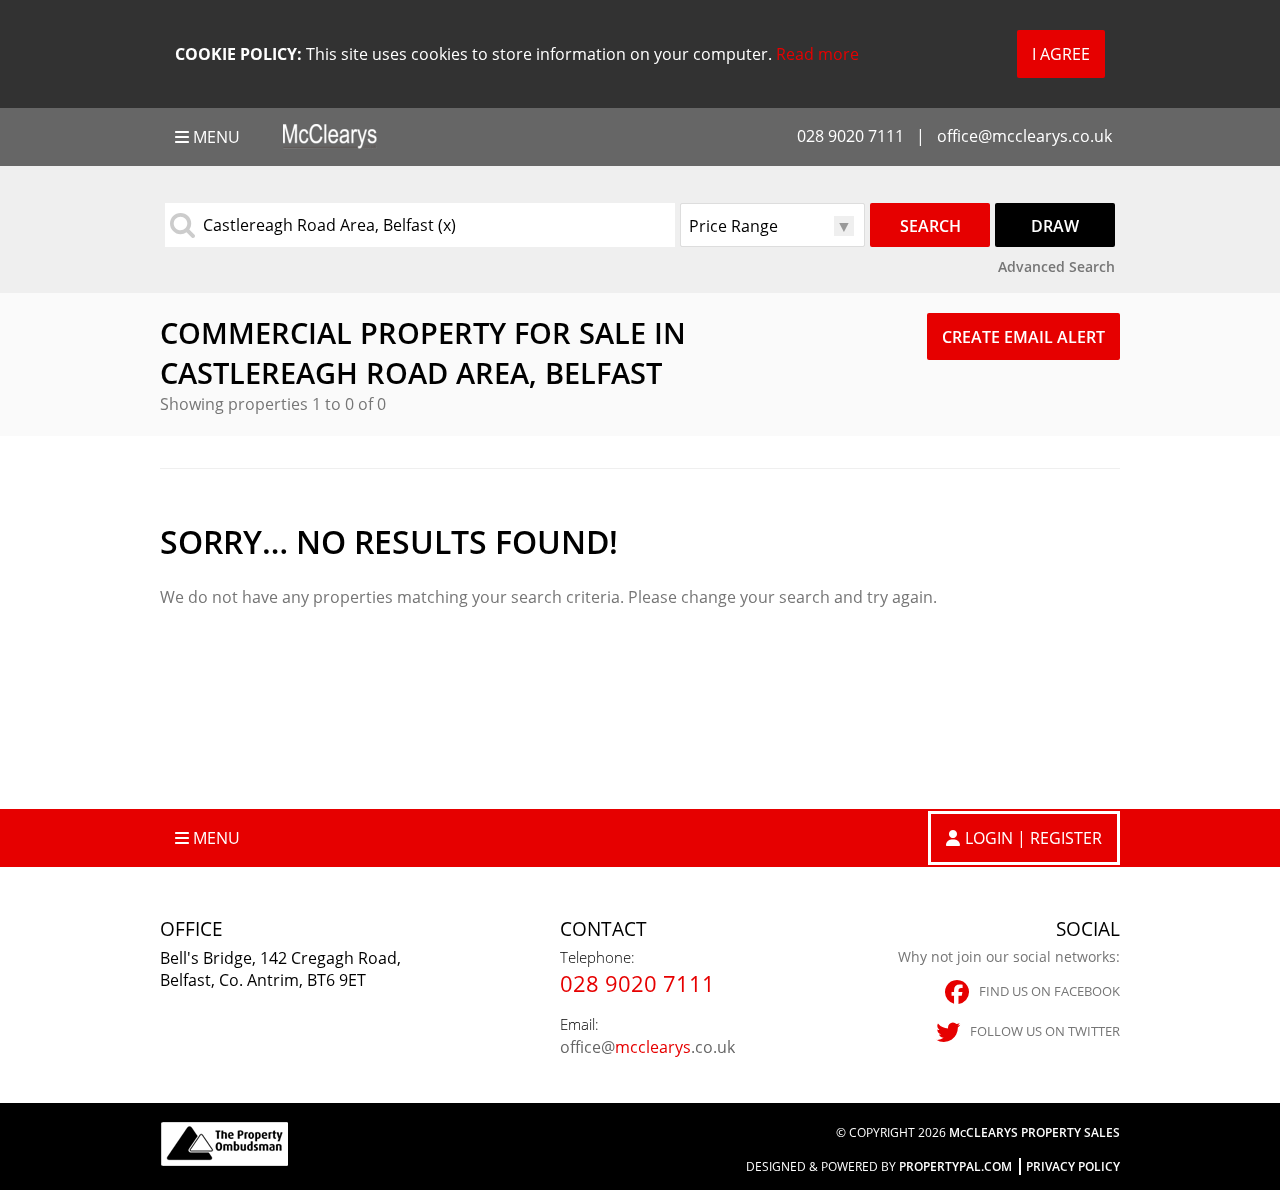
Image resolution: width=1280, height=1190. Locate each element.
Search (930, 226)
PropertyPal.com (955, 1166)
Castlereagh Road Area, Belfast (329, 225)
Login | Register (1033, 838)
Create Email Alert (1023, 337)
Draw (1055, 226)
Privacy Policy (1073, 1166)
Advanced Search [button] (1056, 266)
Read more (817, 54)
